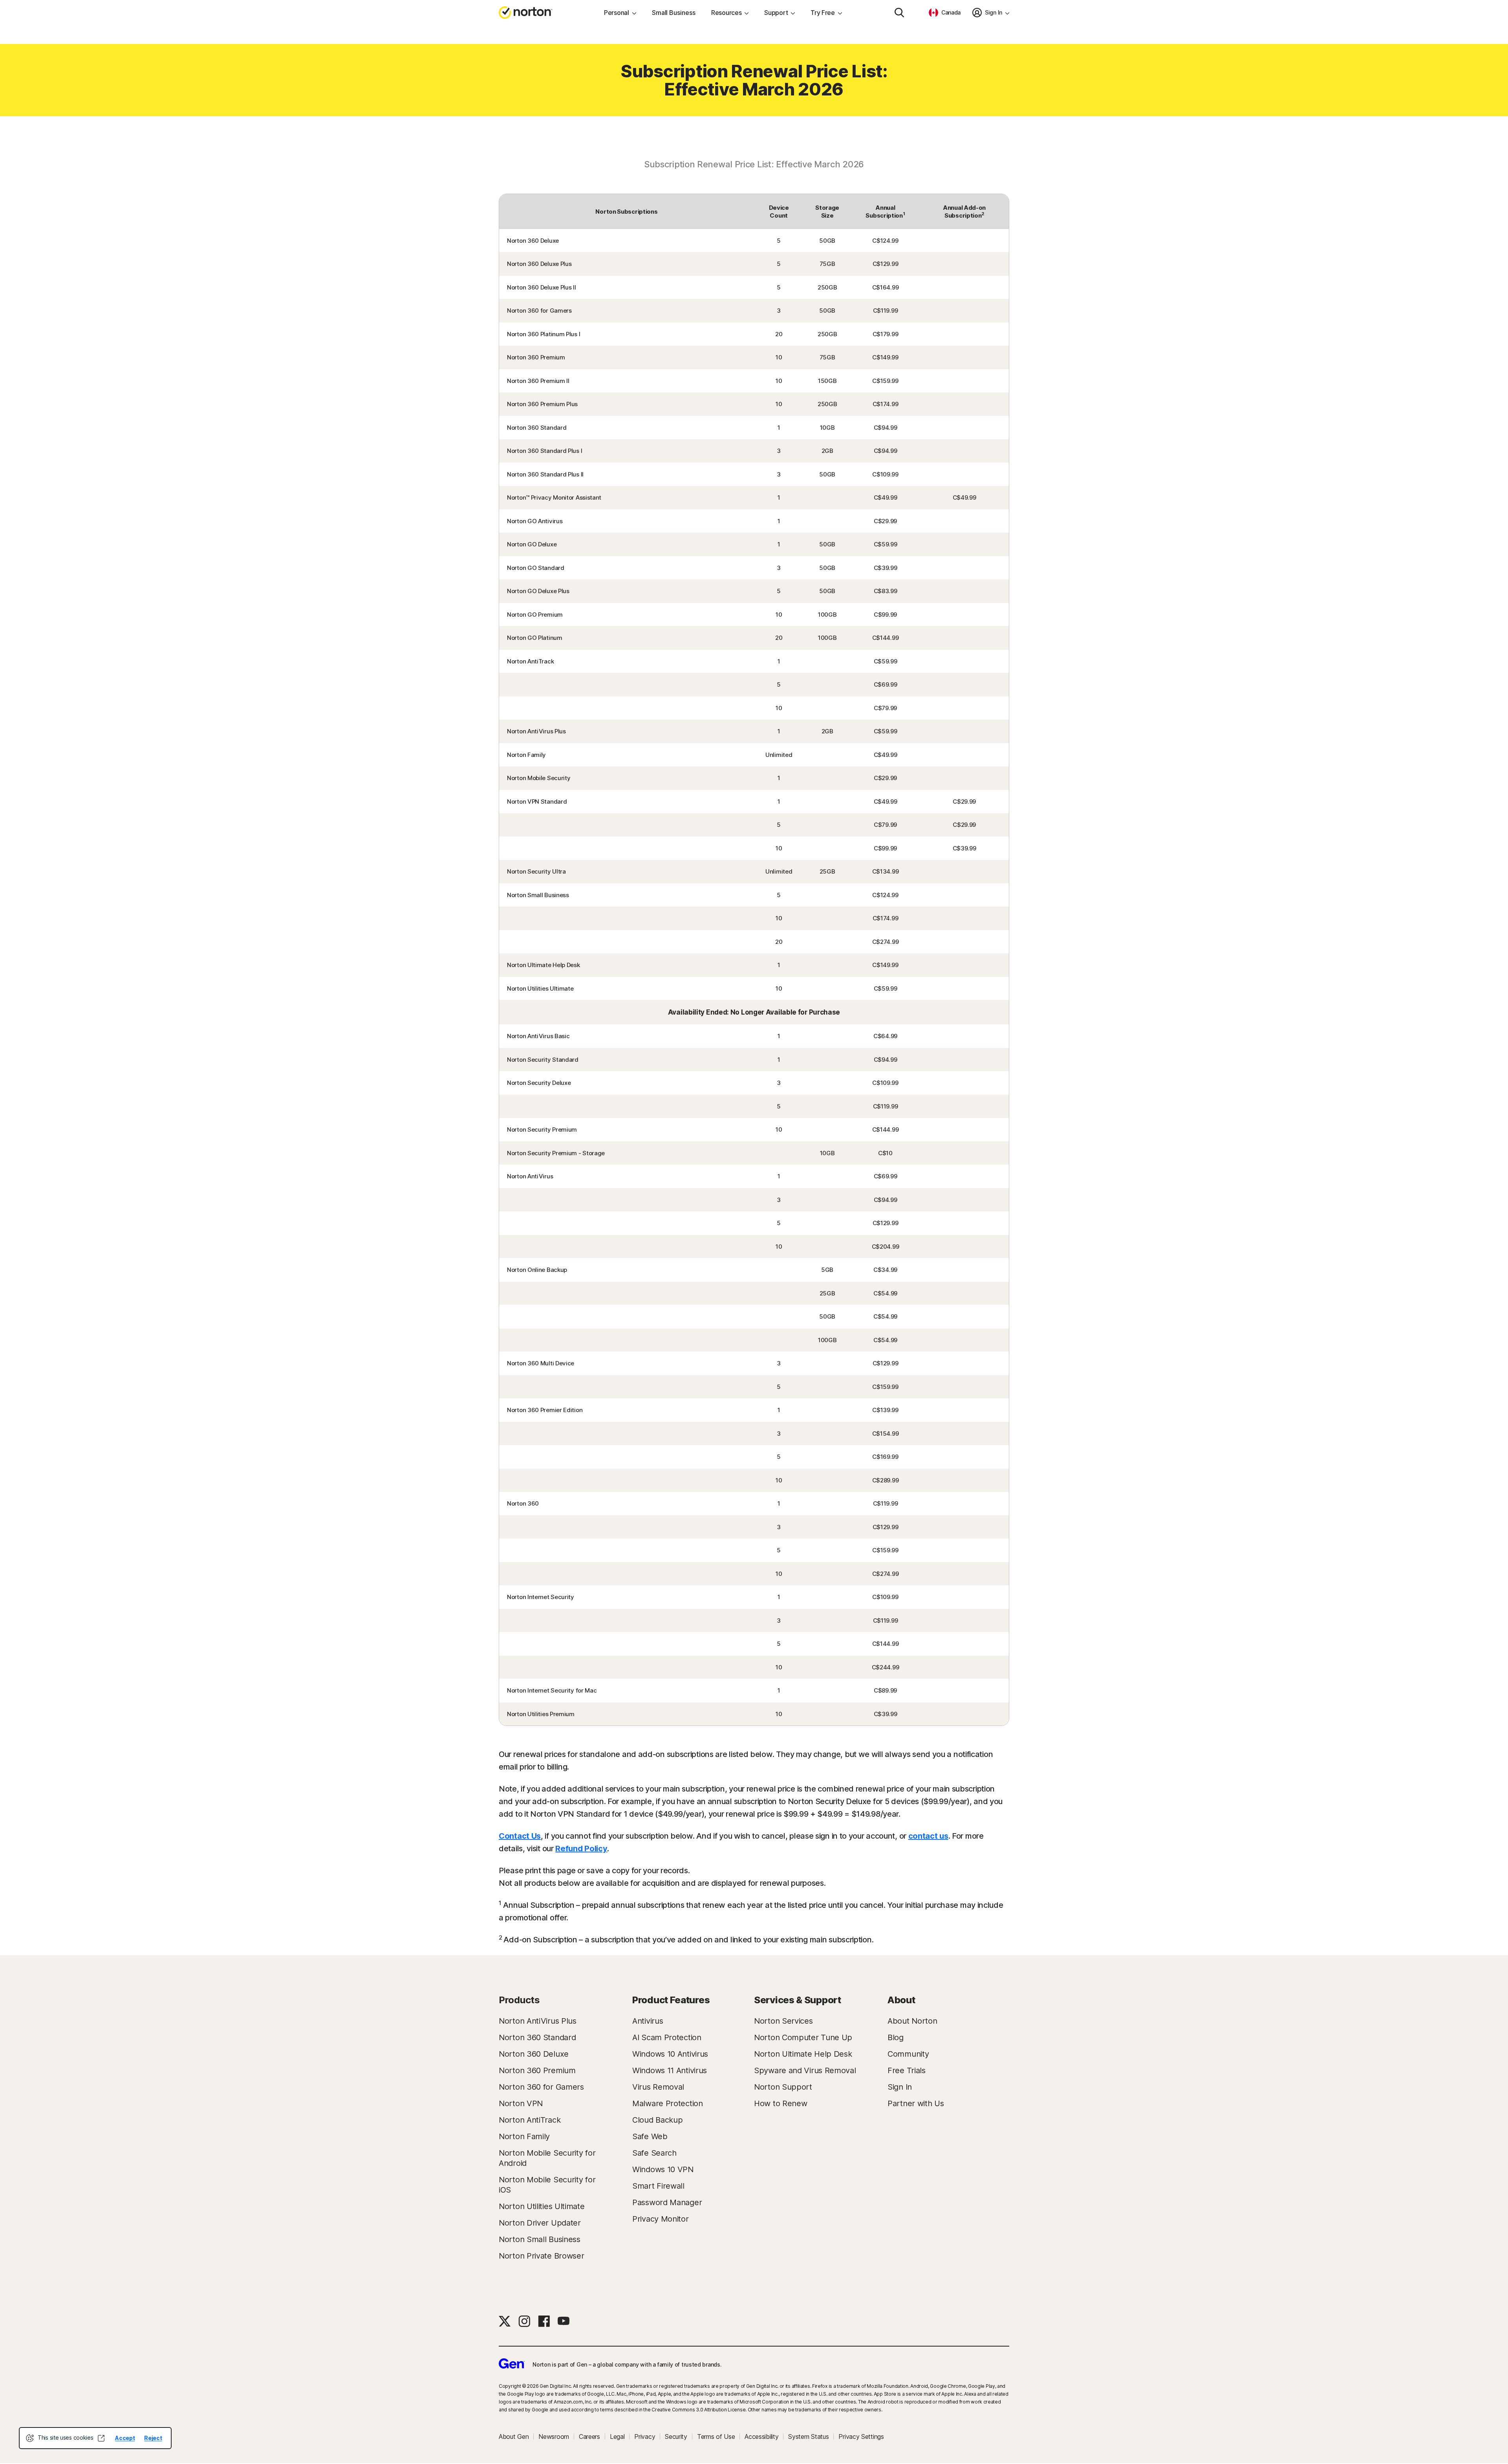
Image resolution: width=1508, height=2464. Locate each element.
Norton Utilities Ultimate (542, 2206)
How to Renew (781, 2103)
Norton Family (524, 2136)
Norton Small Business (540, 2239)
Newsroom (554, 2437)
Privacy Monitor (661, 2219)
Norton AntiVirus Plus (538, 2021)
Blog (896, 2037)
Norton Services (783, 2021)
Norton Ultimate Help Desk (803, 2054)
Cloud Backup (657, 2120)
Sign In (900, 2087)
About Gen (514, 2437)
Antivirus (648, 2021)
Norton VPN (521, 2103)
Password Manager (667, 2202)
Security (676, 2437)
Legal (617, 2437)
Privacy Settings (861, 2437)
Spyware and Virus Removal (805, 2070)
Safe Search (654, 2153)
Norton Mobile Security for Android (547, 2158)
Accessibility (761, 2437)
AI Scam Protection (667, 2037)
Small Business (674, 13)
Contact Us (520, 1836)
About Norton (912, 2021)
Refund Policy (581, 1848)
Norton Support (783, 2087)
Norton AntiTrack (530, 2120)
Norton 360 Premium (537, 2070)
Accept (125, 2438)
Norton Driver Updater (540, 2223)
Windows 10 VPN (663, 2169)
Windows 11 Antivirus (670, 2070)
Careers (589, 2437)
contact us (928, 1836)
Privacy (645, 2437)
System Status (808, 2437)
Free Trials (907, 2070)
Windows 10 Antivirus (670, 2054)
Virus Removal (658, 2087)
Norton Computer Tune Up (803, 2037)
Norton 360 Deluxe (534, 2054)
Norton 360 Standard (537, 2037)
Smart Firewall (658, 2186)
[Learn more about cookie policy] (101, 2438)
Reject (153, 2438)
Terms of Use (716, 2437)
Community (908, 2054)
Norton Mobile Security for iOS (547, 2185)
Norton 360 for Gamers (541, 2087)
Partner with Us (916, 2103)
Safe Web (650, 2136)
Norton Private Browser (541, 2256)
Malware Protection (668, 2103)
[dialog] (95, 2438)
